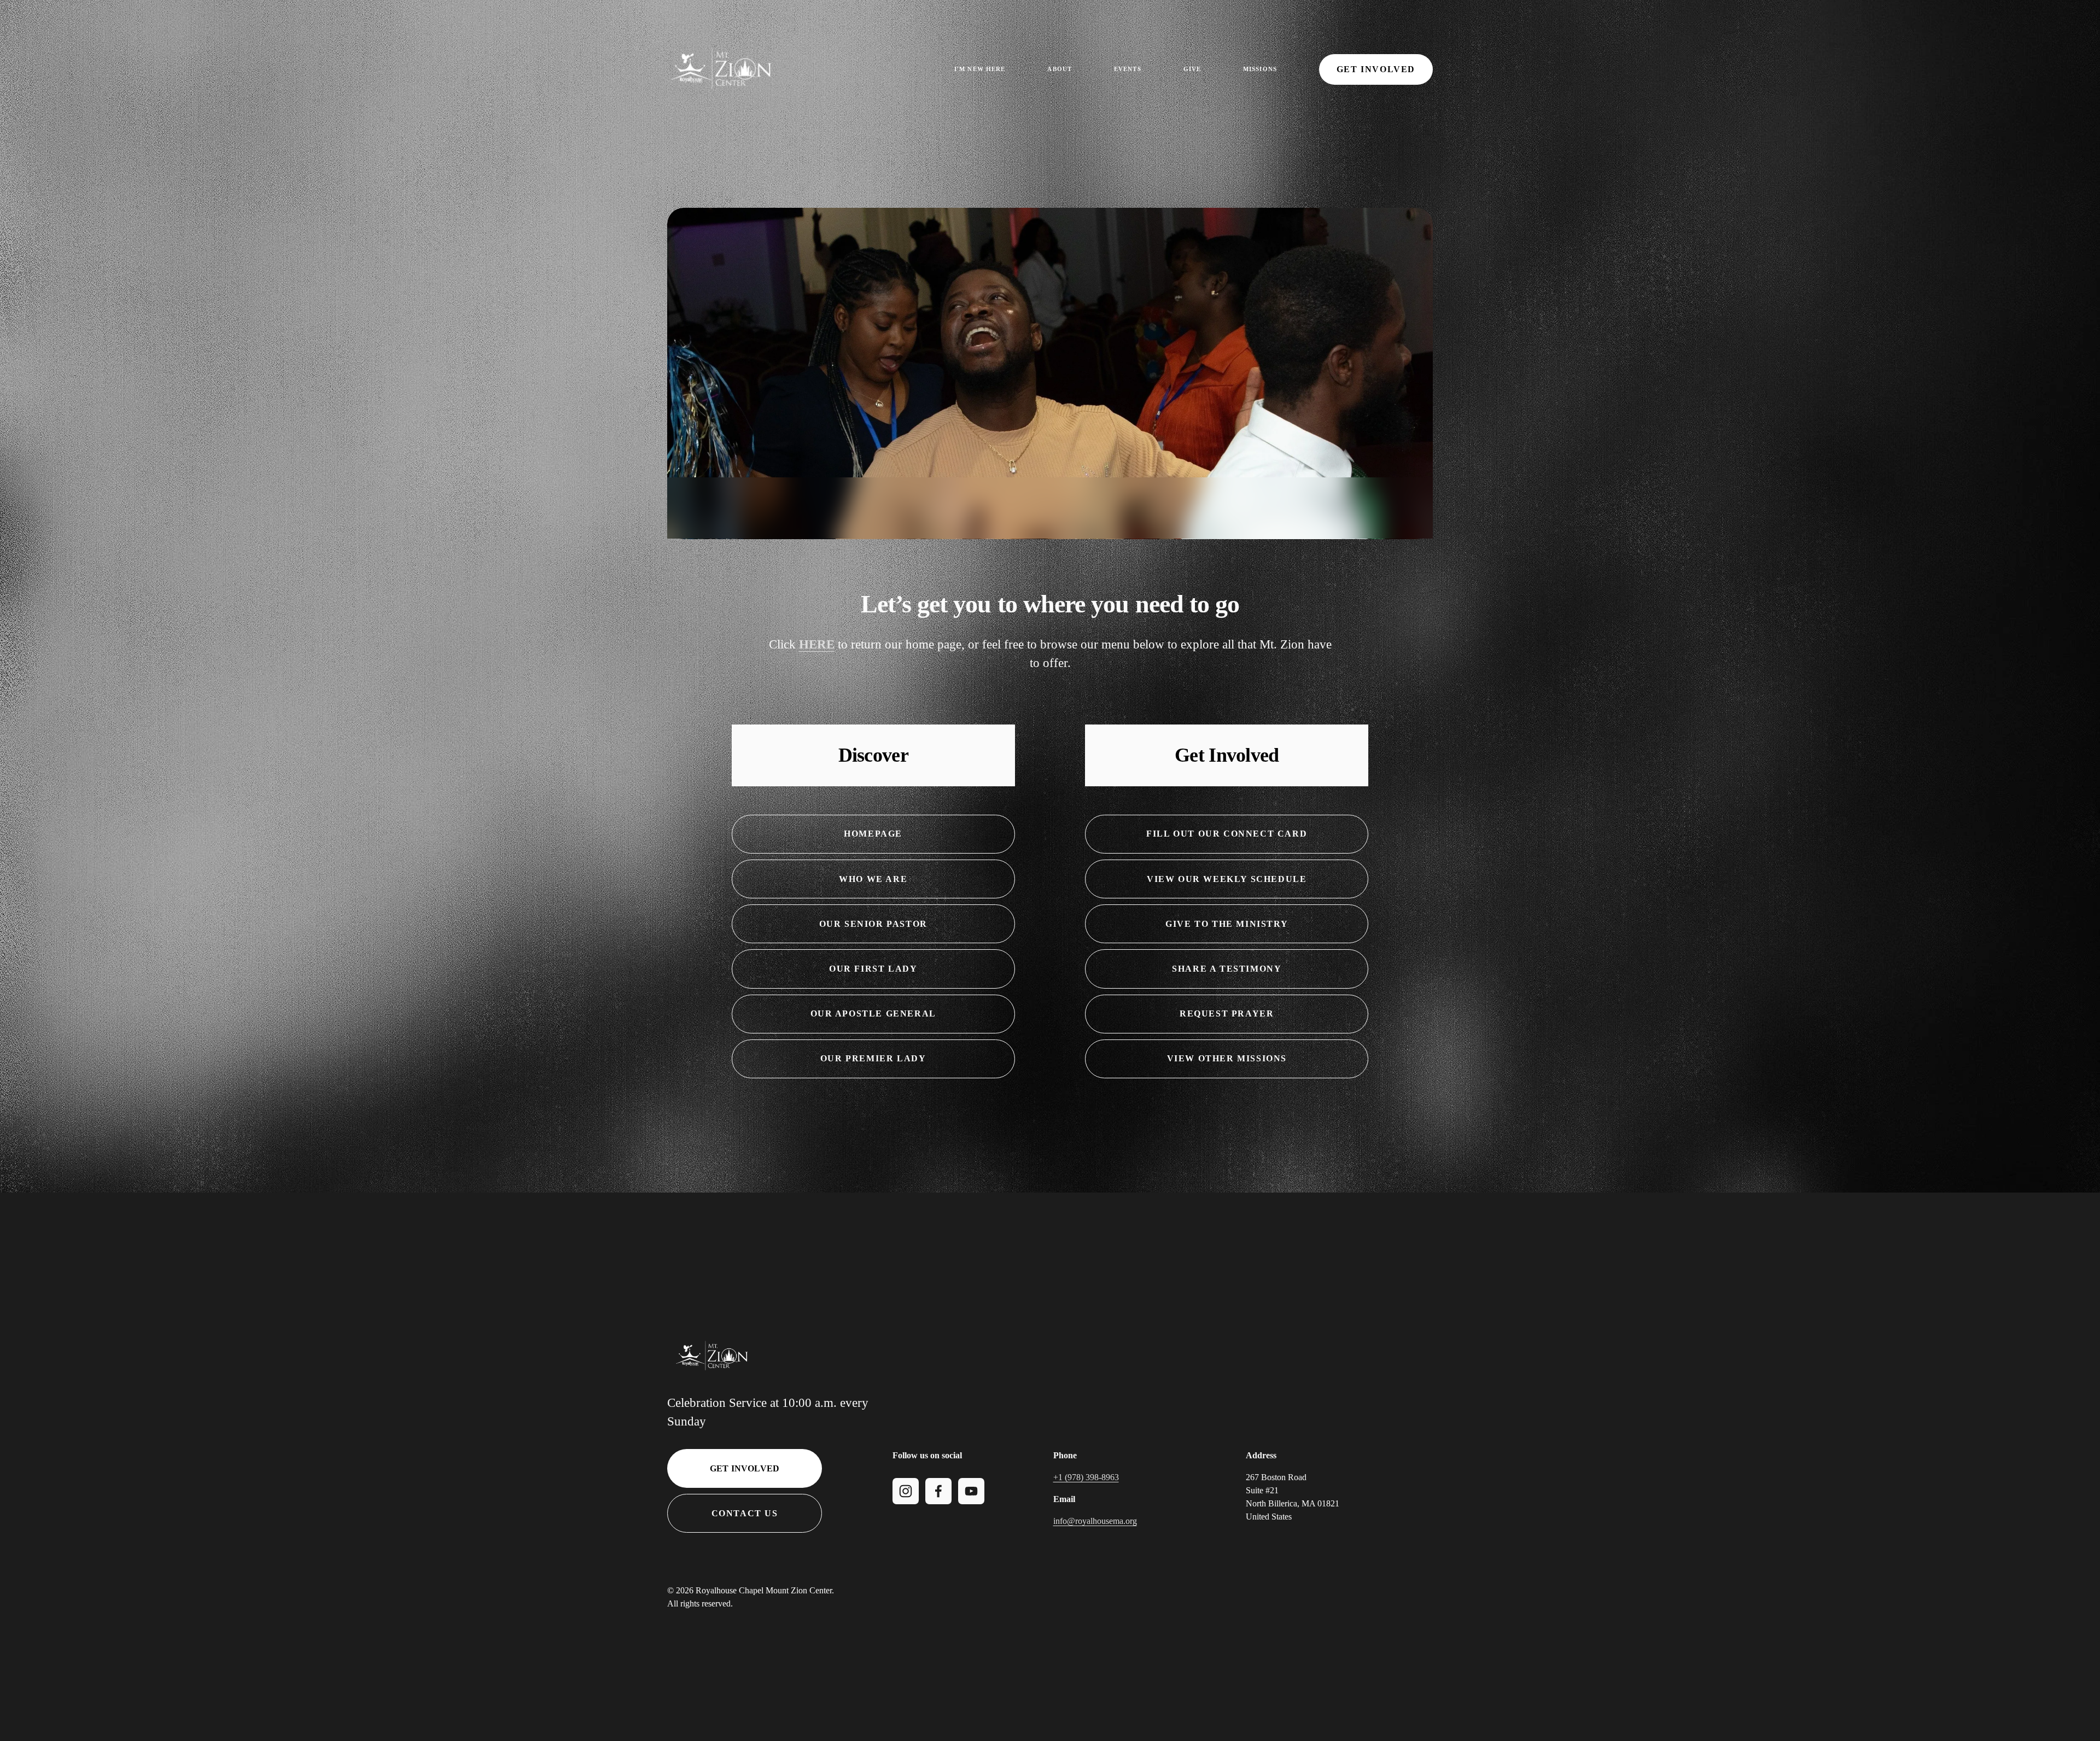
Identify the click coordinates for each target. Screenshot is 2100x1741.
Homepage (873, 834)
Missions (1260, 69)
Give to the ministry (1227, 924)
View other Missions (1227, 1058)
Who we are (873, 879)
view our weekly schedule (1227, 879)
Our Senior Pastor (873, 924)
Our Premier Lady (873, 1058)
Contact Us (745, 1513)
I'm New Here (980, 69)
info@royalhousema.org (1095, 1521)
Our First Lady (873, 969)
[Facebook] (938, 1491)
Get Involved (1376, 69)
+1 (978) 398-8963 (1086, 1477)
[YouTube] (971, 1491)
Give (1192, 69)
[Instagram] (906, 1491)
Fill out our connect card (1227, 834)
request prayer (1227, 1013)
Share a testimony (1227, 969)
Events (1128, 69)
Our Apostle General (873, 1013)
